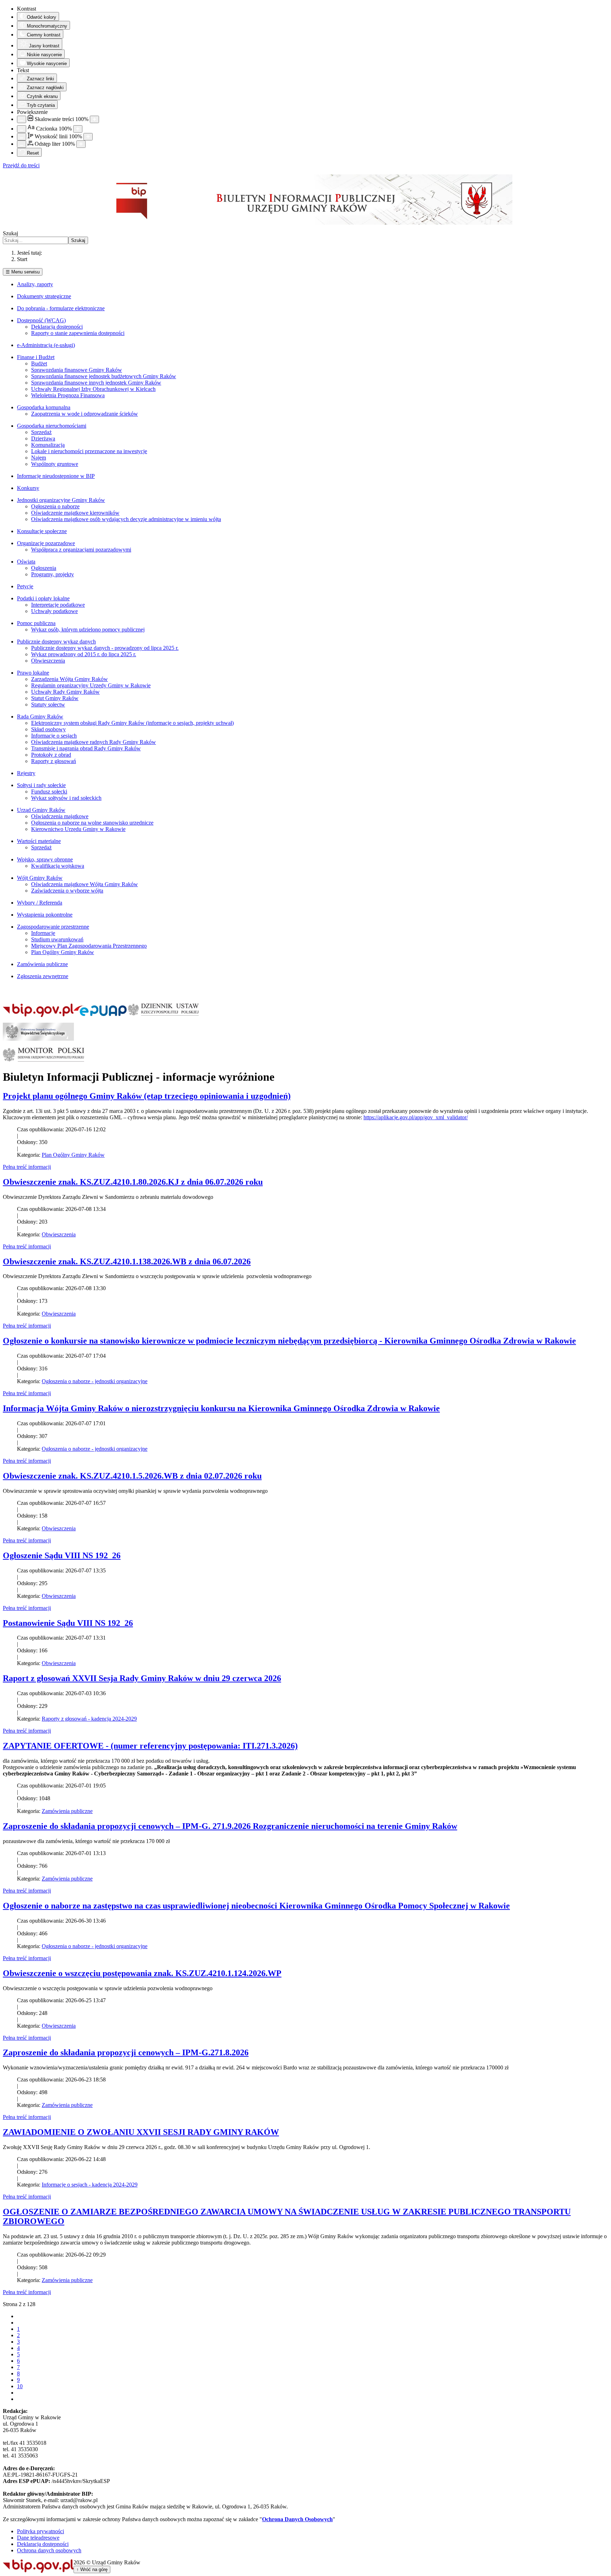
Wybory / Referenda (40, 903)
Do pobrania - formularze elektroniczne (61, 308)
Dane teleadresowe (38, 2538)
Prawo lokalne (33, 673)
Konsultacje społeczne (42, 531)
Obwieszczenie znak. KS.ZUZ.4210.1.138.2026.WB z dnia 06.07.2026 (127, 1261)
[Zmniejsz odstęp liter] (22, 144)
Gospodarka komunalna (44, 407)
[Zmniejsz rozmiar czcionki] (22, 129)
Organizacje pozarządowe (46, 543)
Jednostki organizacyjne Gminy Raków (61, 500)
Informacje (43, 933)
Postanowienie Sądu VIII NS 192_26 (68, 1623)
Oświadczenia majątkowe (60, 816)
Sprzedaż (41, 432)
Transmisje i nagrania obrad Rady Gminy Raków (86, 748)
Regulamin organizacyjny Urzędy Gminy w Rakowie (91, 685)
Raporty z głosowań (54, 761)
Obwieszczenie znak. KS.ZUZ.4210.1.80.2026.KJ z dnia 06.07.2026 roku (133, 1182)
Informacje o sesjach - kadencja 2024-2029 (90, 2185)
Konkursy (28, 488)
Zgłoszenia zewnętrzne (43, 976)
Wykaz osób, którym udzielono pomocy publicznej (88, 629)
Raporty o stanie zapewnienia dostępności (78, 333)
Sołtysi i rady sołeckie (41, 785)
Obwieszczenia (48, 661)
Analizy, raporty (35, 284)
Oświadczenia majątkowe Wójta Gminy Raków (85, 884)
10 (20, 2386)
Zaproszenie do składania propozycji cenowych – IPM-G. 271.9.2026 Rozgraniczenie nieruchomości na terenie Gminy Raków (230, 1826)
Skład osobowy (48, 729)
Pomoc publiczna (36, 623)
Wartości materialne (39, 841)
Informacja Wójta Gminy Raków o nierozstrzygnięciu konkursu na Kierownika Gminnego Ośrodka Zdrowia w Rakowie (221, 1408)
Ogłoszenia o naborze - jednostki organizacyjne (95, 1381)
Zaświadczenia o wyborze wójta (67, 891)
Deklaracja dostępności (57, 327)
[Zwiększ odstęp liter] (81, 144)
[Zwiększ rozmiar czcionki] (78, 129)
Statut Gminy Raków (55, 698)
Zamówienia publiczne (42, 964)
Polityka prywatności (40, 2531)
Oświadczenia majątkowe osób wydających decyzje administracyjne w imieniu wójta (126, 519)
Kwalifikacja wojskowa (58, 866)
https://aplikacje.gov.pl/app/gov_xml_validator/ (416, 1117)
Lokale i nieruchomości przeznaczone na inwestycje (89, 451)
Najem (39, 458)
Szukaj (10, 233)
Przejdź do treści (21, 165)
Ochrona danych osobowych (49, 2550)
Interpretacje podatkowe (58, 605)
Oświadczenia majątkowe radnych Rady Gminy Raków (94, 742)
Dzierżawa (43, 438)
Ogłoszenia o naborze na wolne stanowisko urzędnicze (92, 823)
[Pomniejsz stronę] (22, 119)
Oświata (26, 562)
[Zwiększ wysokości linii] (88, 137)
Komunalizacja (48, 445)
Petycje (25, 586)
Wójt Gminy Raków (40, 878)
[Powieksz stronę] (94, 119)
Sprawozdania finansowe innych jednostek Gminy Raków (96, 383)
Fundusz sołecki (49, 792)
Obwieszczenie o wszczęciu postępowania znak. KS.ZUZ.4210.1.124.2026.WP (142, 1973)
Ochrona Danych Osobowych (297, 2519)
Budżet (39, 363)
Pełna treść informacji (27, 1167)
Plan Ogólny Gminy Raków (63, 952)
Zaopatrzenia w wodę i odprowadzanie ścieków (85, 414)
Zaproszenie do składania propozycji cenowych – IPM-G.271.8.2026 (126, 2052)
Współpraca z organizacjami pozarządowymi (81, 550)
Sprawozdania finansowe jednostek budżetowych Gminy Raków (104, 376)
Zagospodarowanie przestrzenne (53, 927)
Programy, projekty (53, 574)
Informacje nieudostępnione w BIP (56, 476)
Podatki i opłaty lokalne (43, 598)
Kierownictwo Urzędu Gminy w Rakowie (78, 829)
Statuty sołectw (48, 704)
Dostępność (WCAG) (41, 320)
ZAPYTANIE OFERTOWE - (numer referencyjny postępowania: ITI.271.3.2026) (150, 1746)
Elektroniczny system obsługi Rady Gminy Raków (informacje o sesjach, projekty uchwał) (132, 723)
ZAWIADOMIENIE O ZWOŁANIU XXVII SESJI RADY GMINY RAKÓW (141, 2132)
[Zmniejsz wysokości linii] (22, 137)
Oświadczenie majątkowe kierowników (75, 513)
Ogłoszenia (44, 568)
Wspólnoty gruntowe (55, 464)
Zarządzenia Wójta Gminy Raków (69, 679)
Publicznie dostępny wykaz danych (56, 642)
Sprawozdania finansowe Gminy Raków (77, 370)
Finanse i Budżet (36, 357)
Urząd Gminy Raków (41, 810)
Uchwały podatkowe (54, 611)
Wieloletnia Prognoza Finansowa (68, 395)
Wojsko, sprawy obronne (45, 859)
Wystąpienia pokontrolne (45, 915)
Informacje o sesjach (54, 736)
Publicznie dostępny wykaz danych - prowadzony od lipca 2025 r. (105, 648)
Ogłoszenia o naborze (55, 506)
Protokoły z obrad (51, 755)
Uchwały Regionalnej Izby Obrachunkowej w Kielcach (93, 389)
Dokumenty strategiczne (44, 296)
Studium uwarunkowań (57, 939)
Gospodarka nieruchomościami (52, 426)
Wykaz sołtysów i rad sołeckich (66, 798)
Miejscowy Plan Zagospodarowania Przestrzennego (89, 946)
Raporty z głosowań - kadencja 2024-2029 (89, 1719)
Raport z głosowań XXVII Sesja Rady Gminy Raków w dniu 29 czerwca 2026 (142, 1678)
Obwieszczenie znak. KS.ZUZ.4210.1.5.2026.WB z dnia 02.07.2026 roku (132, 1476)
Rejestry (26, 773)
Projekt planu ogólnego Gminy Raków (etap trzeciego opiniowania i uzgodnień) (147, 1096)
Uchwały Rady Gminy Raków (65, 692)
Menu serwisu (23, 272)
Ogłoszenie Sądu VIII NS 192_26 (62, 1555)
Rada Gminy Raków (40, 717)
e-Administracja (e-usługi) (46, 345)
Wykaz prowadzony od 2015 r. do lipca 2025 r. (84, 654)
